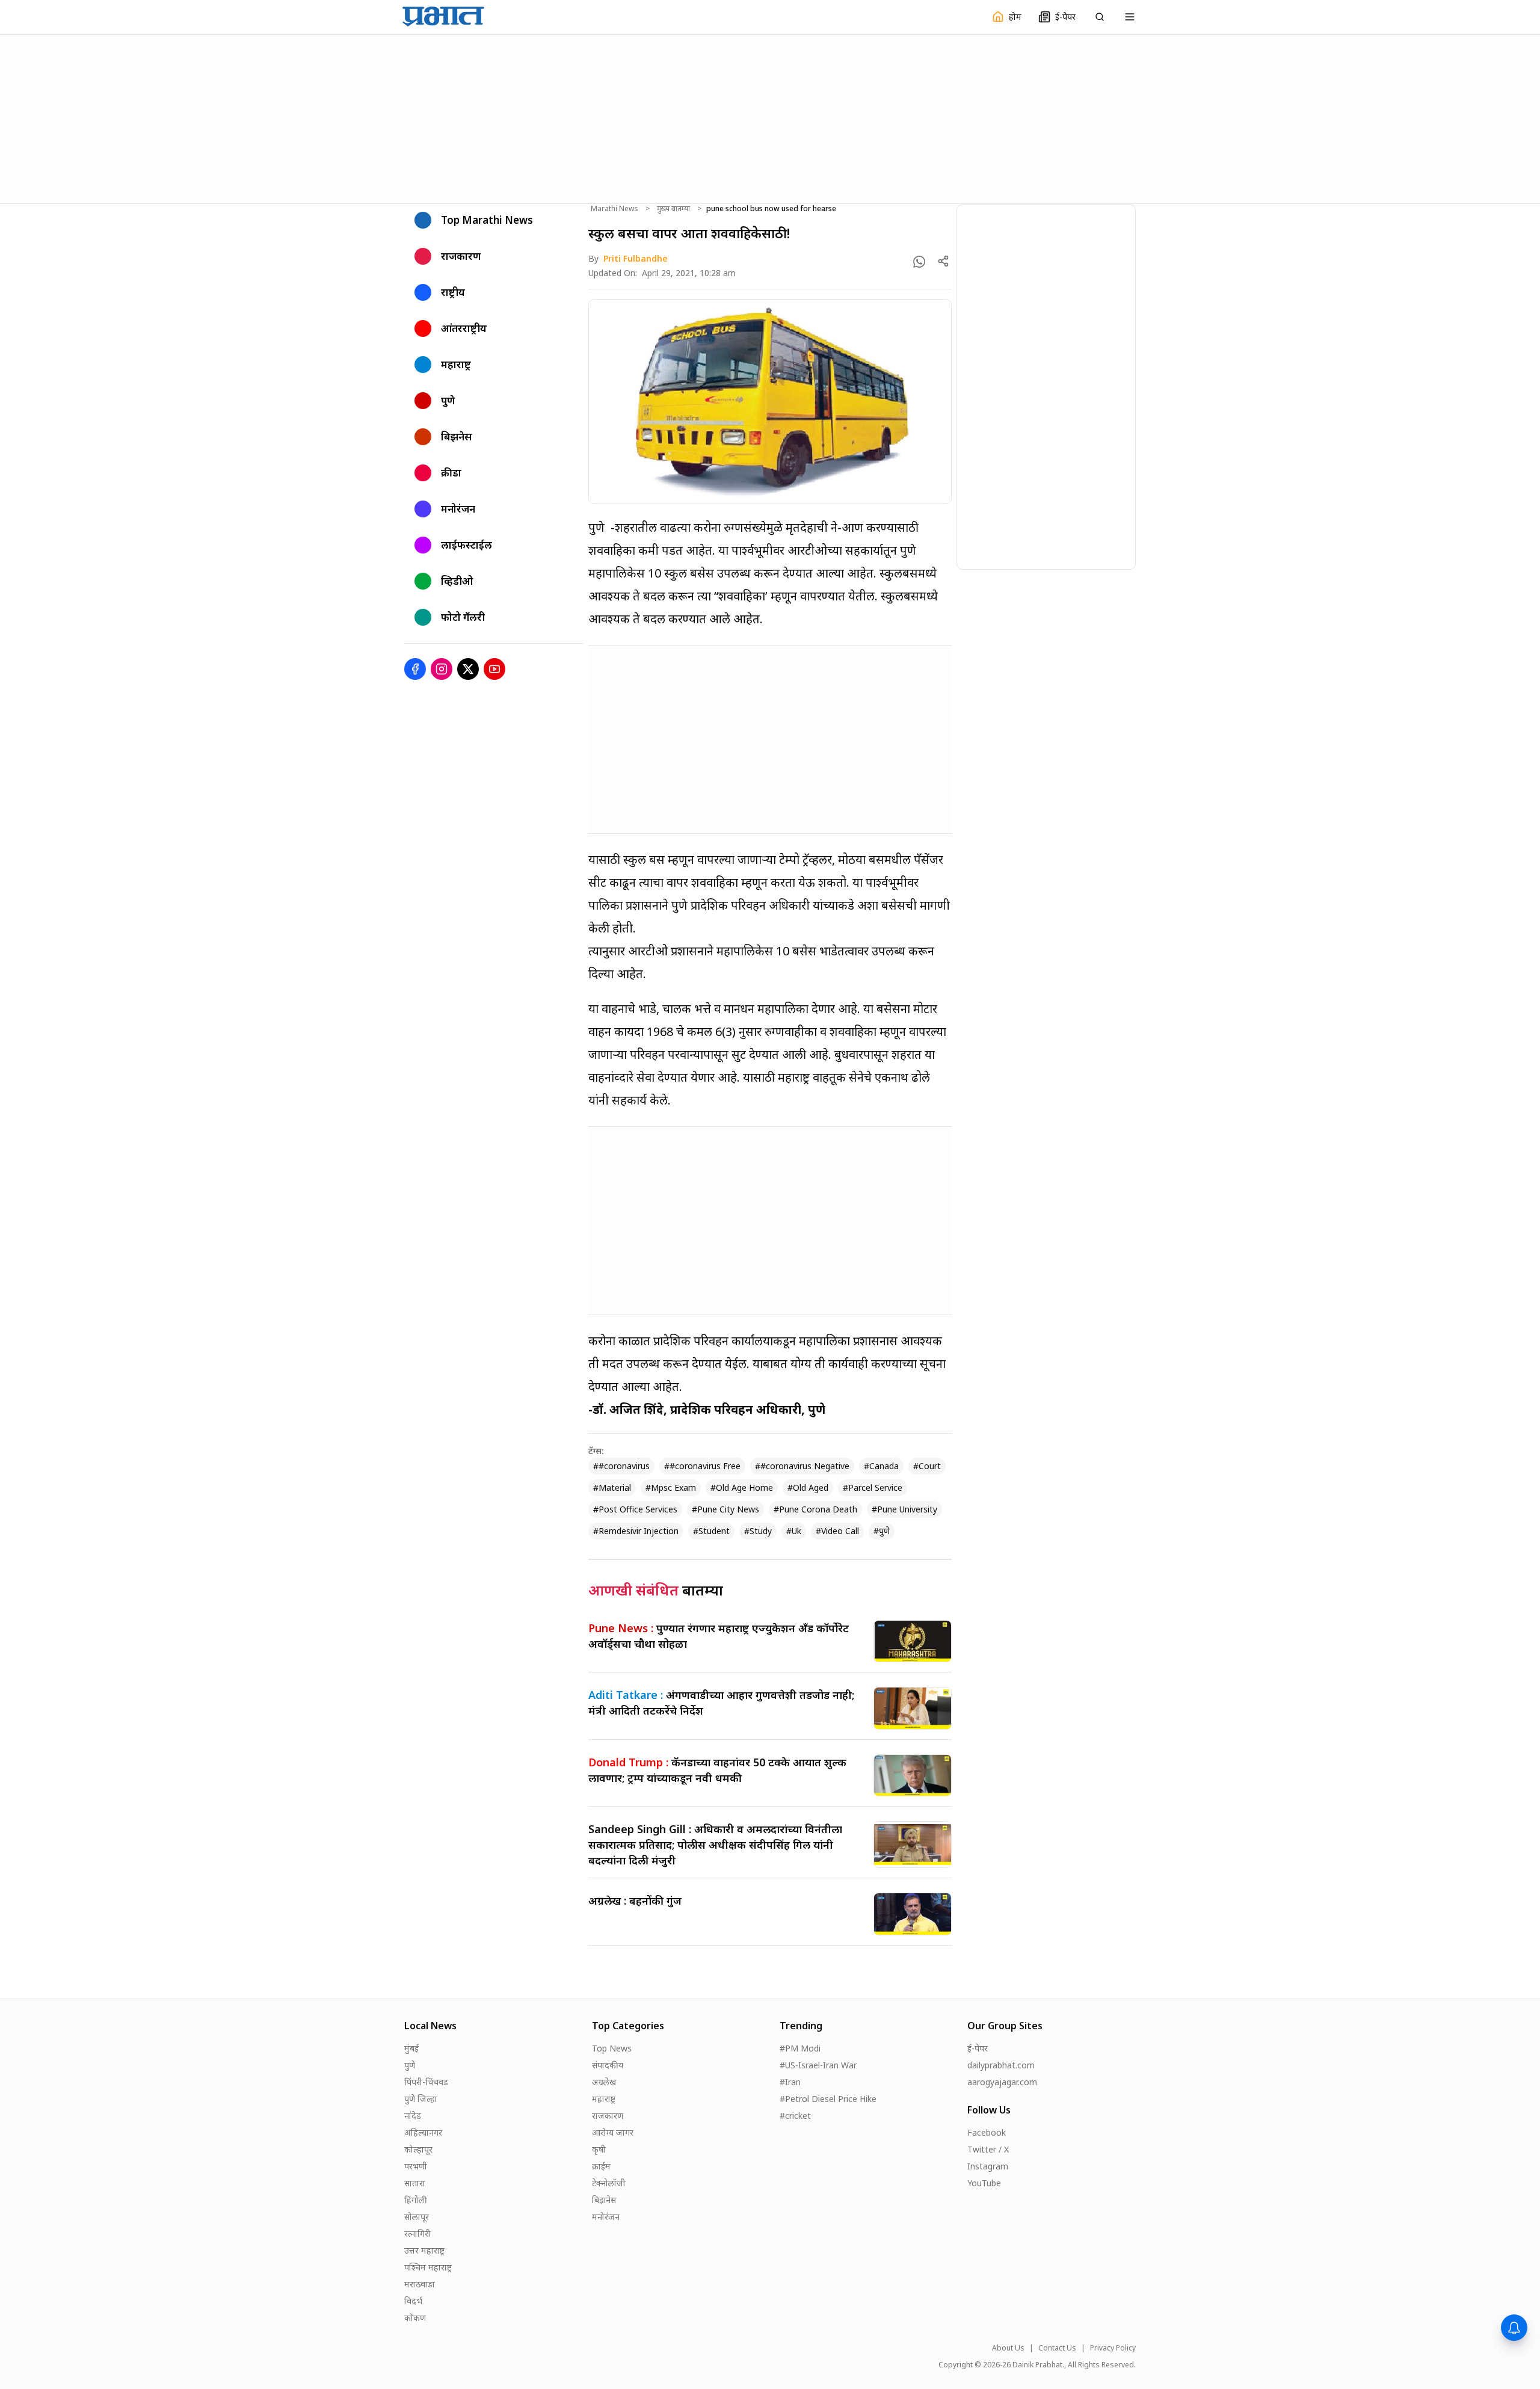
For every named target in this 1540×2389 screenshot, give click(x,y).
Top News (612, 2048)
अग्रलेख (604, 2082)
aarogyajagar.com (1002, 2082)
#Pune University (904, 1509)
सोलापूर (417, 2217)
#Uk (794, 1531)
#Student (711, 1531)
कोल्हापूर (418, 2149)
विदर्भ (413, 2301)
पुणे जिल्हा (421, 2099)
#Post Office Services (635, 1509)
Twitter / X (988, 2149)
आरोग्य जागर (613, 2132)
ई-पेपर (978, 2048)
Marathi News (614, 209)
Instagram (988, 2166)
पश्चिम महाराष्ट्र (428, 2267)
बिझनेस (604, 2200)
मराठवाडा (420, 2284)
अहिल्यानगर (423, 2132)
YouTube (984, 2183)
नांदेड (413, 2116)
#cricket (795, 2116)
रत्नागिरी (417, 2233)
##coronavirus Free (702, 1466)
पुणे (410, 2065)
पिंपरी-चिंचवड (426, 2082)
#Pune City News (725, 1509)
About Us (1008, 2348)
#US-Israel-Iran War (818, 2065)
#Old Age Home (742, 1487)
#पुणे (882, 1531)
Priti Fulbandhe (636, 258)
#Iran (790, 2082)
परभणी (416, 2166)
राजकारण (608, 2116)
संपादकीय (608, 2065)
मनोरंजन (606, 2217)
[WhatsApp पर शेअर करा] (919, 262)
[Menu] (1130, 17)
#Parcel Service (873, 1487)
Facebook (987, 2132)
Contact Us (1057, 2348)
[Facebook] (415, 669)
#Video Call (837, 1531)
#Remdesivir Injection (636, 1531)
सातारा (415, 2183)
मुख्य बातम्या (673, 209)
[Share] (943, 261)
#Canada (881, 1466)
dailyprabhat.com (1001, 2065)
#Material (612, 1487)
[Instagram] (442, 669)
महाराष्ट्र (604, 2099)
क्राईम (601, 2166)
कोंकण (415, 2318)
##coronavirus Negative (802, 1466)
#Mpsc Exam (671, 1487)
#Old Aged (808, 1487)
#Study (758, 1531)
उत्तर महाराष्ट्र (424, 2250)
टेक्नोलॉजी (609, 2183)
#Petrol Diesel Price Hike (828, 2099)
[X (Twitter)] (468, 669)
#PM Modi (800, 2048)
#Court (927, 1466)
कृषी (599, 2149)
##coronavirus (621, 1466)
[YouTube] (494, 669)
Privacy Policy (1113, 2348)
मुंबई (411, 2048)
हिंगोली (416, 2200)
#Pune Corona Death (815, 1509)
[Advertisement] (770, 117)
